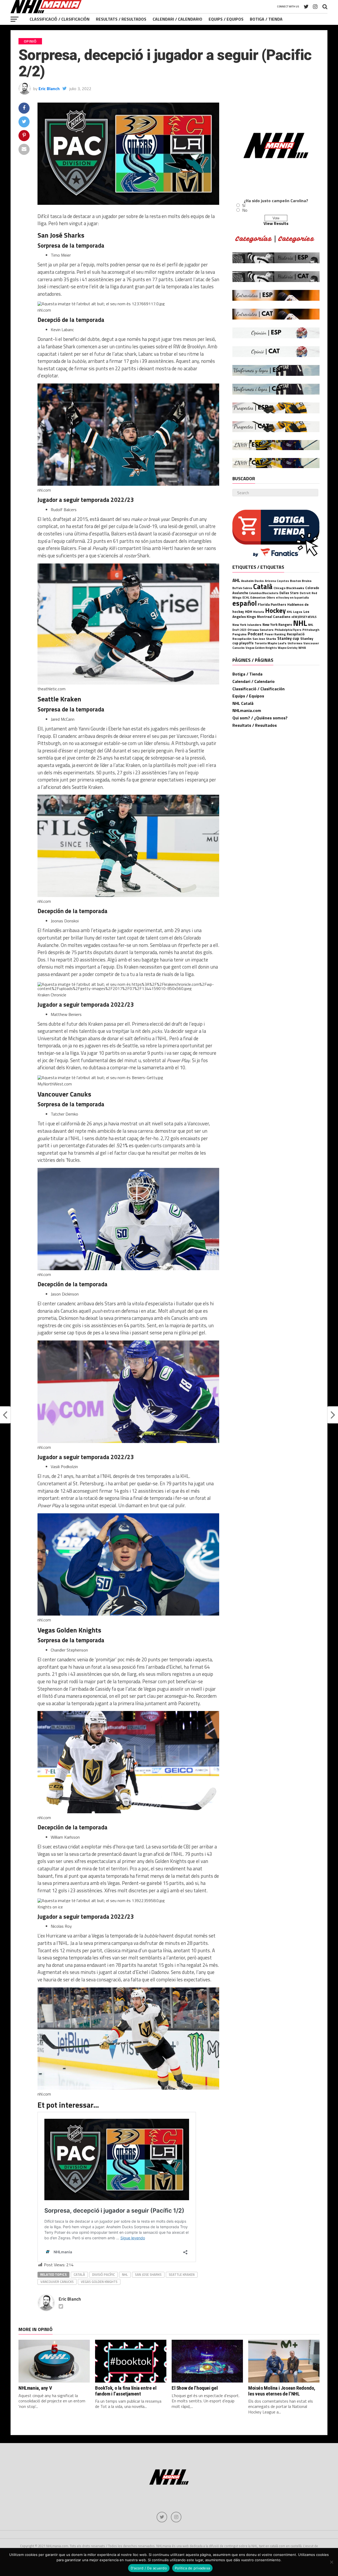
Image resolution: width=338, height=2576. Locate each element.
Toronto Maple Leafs (271, 643)
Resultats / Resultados (121, 19)
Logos (298, 612)
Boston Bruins (301, 581)
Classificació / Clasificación (60, 19)
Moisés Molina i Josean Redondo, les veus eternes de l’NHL (282, 2391)
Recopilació (296, 634)
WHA (302, 648)
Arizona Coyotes (277, 581)
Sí (244, 205)
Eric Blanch (49, 89)
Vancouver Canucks (57, 2282)
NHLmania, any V (35, 2388)
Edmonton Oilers (263, 598)
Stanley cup (288, 638)
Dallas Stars (289, 593)
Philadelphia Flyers (288, 630)
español (245, 603)
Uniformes (295, 643)
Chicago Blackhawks (289, 588)
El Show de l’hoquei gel (195, 2388)
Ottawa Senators (260, 630)
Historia (259, 612)
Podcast (256, 634)
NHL (125, 2274)
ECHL (246, 597)
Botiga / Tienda (266, 19)
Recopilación (242, 639)
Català (79, 2274)
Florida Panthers (272, 604)
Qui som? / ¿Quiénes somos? (260, 718)
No (245, 210)
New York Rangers (277, 625)
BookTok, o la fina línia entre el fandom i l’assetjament (126, 2391)
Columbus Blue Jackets (264, 593)
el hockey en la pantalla (292, 597)
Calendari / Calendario (177, 19)
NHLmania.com (247, 710)
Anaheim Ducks (252, 581)
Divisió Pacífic (104, 2274)
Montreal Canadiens (274, 617)
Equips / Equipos (226, 19)
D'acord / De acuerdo (149, 2568)
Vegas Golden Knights (99, 2282)
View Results (276, 223)
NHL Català (243, 703)
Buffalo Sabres (242, 588)
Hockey (275, 611)
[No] (331, 2562)
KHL (289, 612)
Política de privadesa (192, 2568)
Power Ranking (275, 634)
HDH (249, 611)
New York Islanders (247, 625)
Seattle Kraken (182, 2274)
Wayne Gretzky (288, 648)
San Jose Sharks (148, 2274)
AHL (236, 580)
